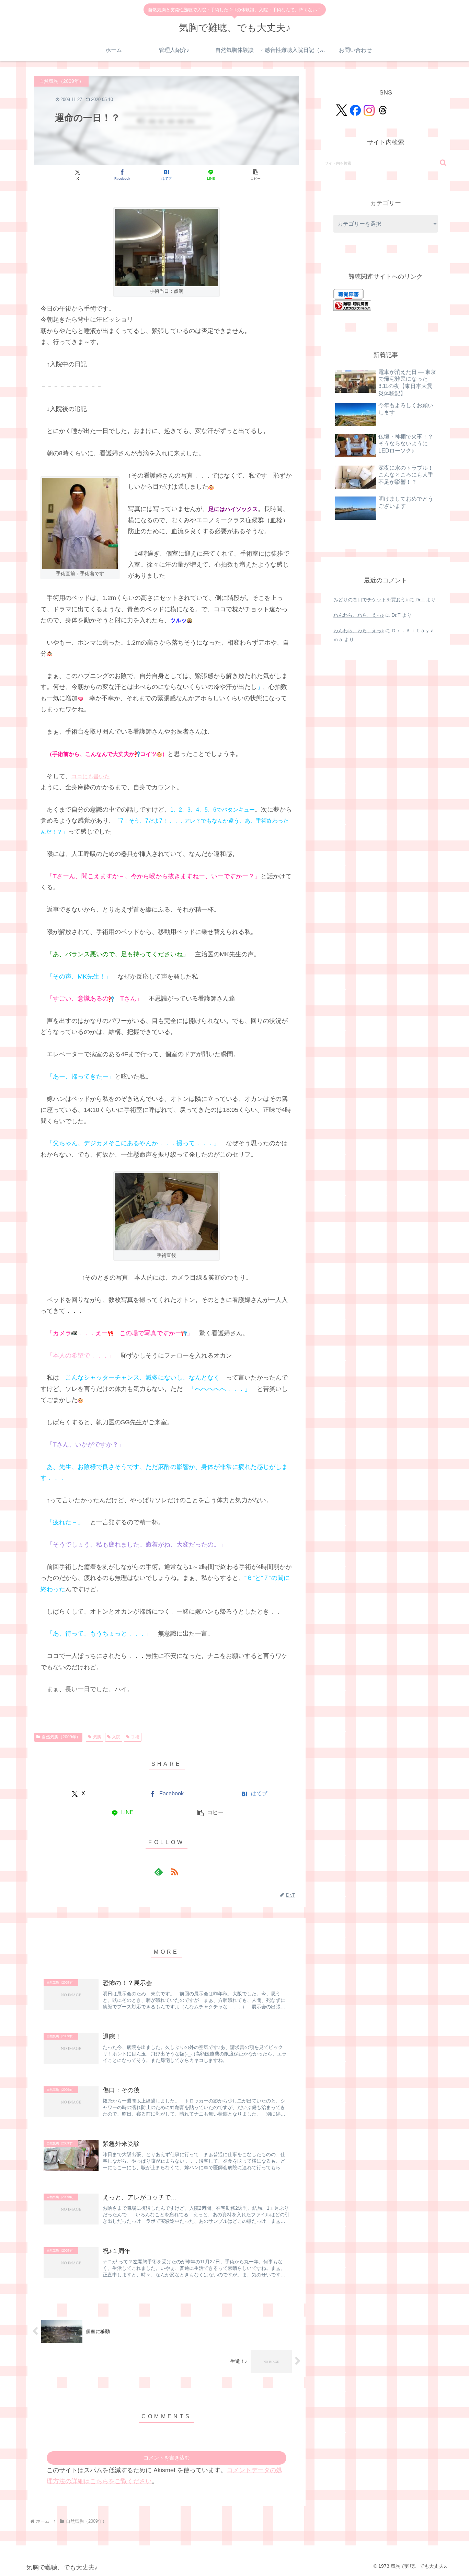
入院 (116, 1737)
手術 (135, 1737)
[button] (255, 175)
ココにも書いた (91, 776)
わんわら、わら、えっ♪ (359, 615)
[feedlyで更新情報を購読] (159, 1872)
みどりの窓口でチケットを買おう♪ (371, 600)
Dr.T (420, 600)
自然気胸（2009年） (61, 1737)
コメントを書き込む (167, 2458)
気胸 (97, 1737)
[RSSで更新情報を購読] (174, 1872)
